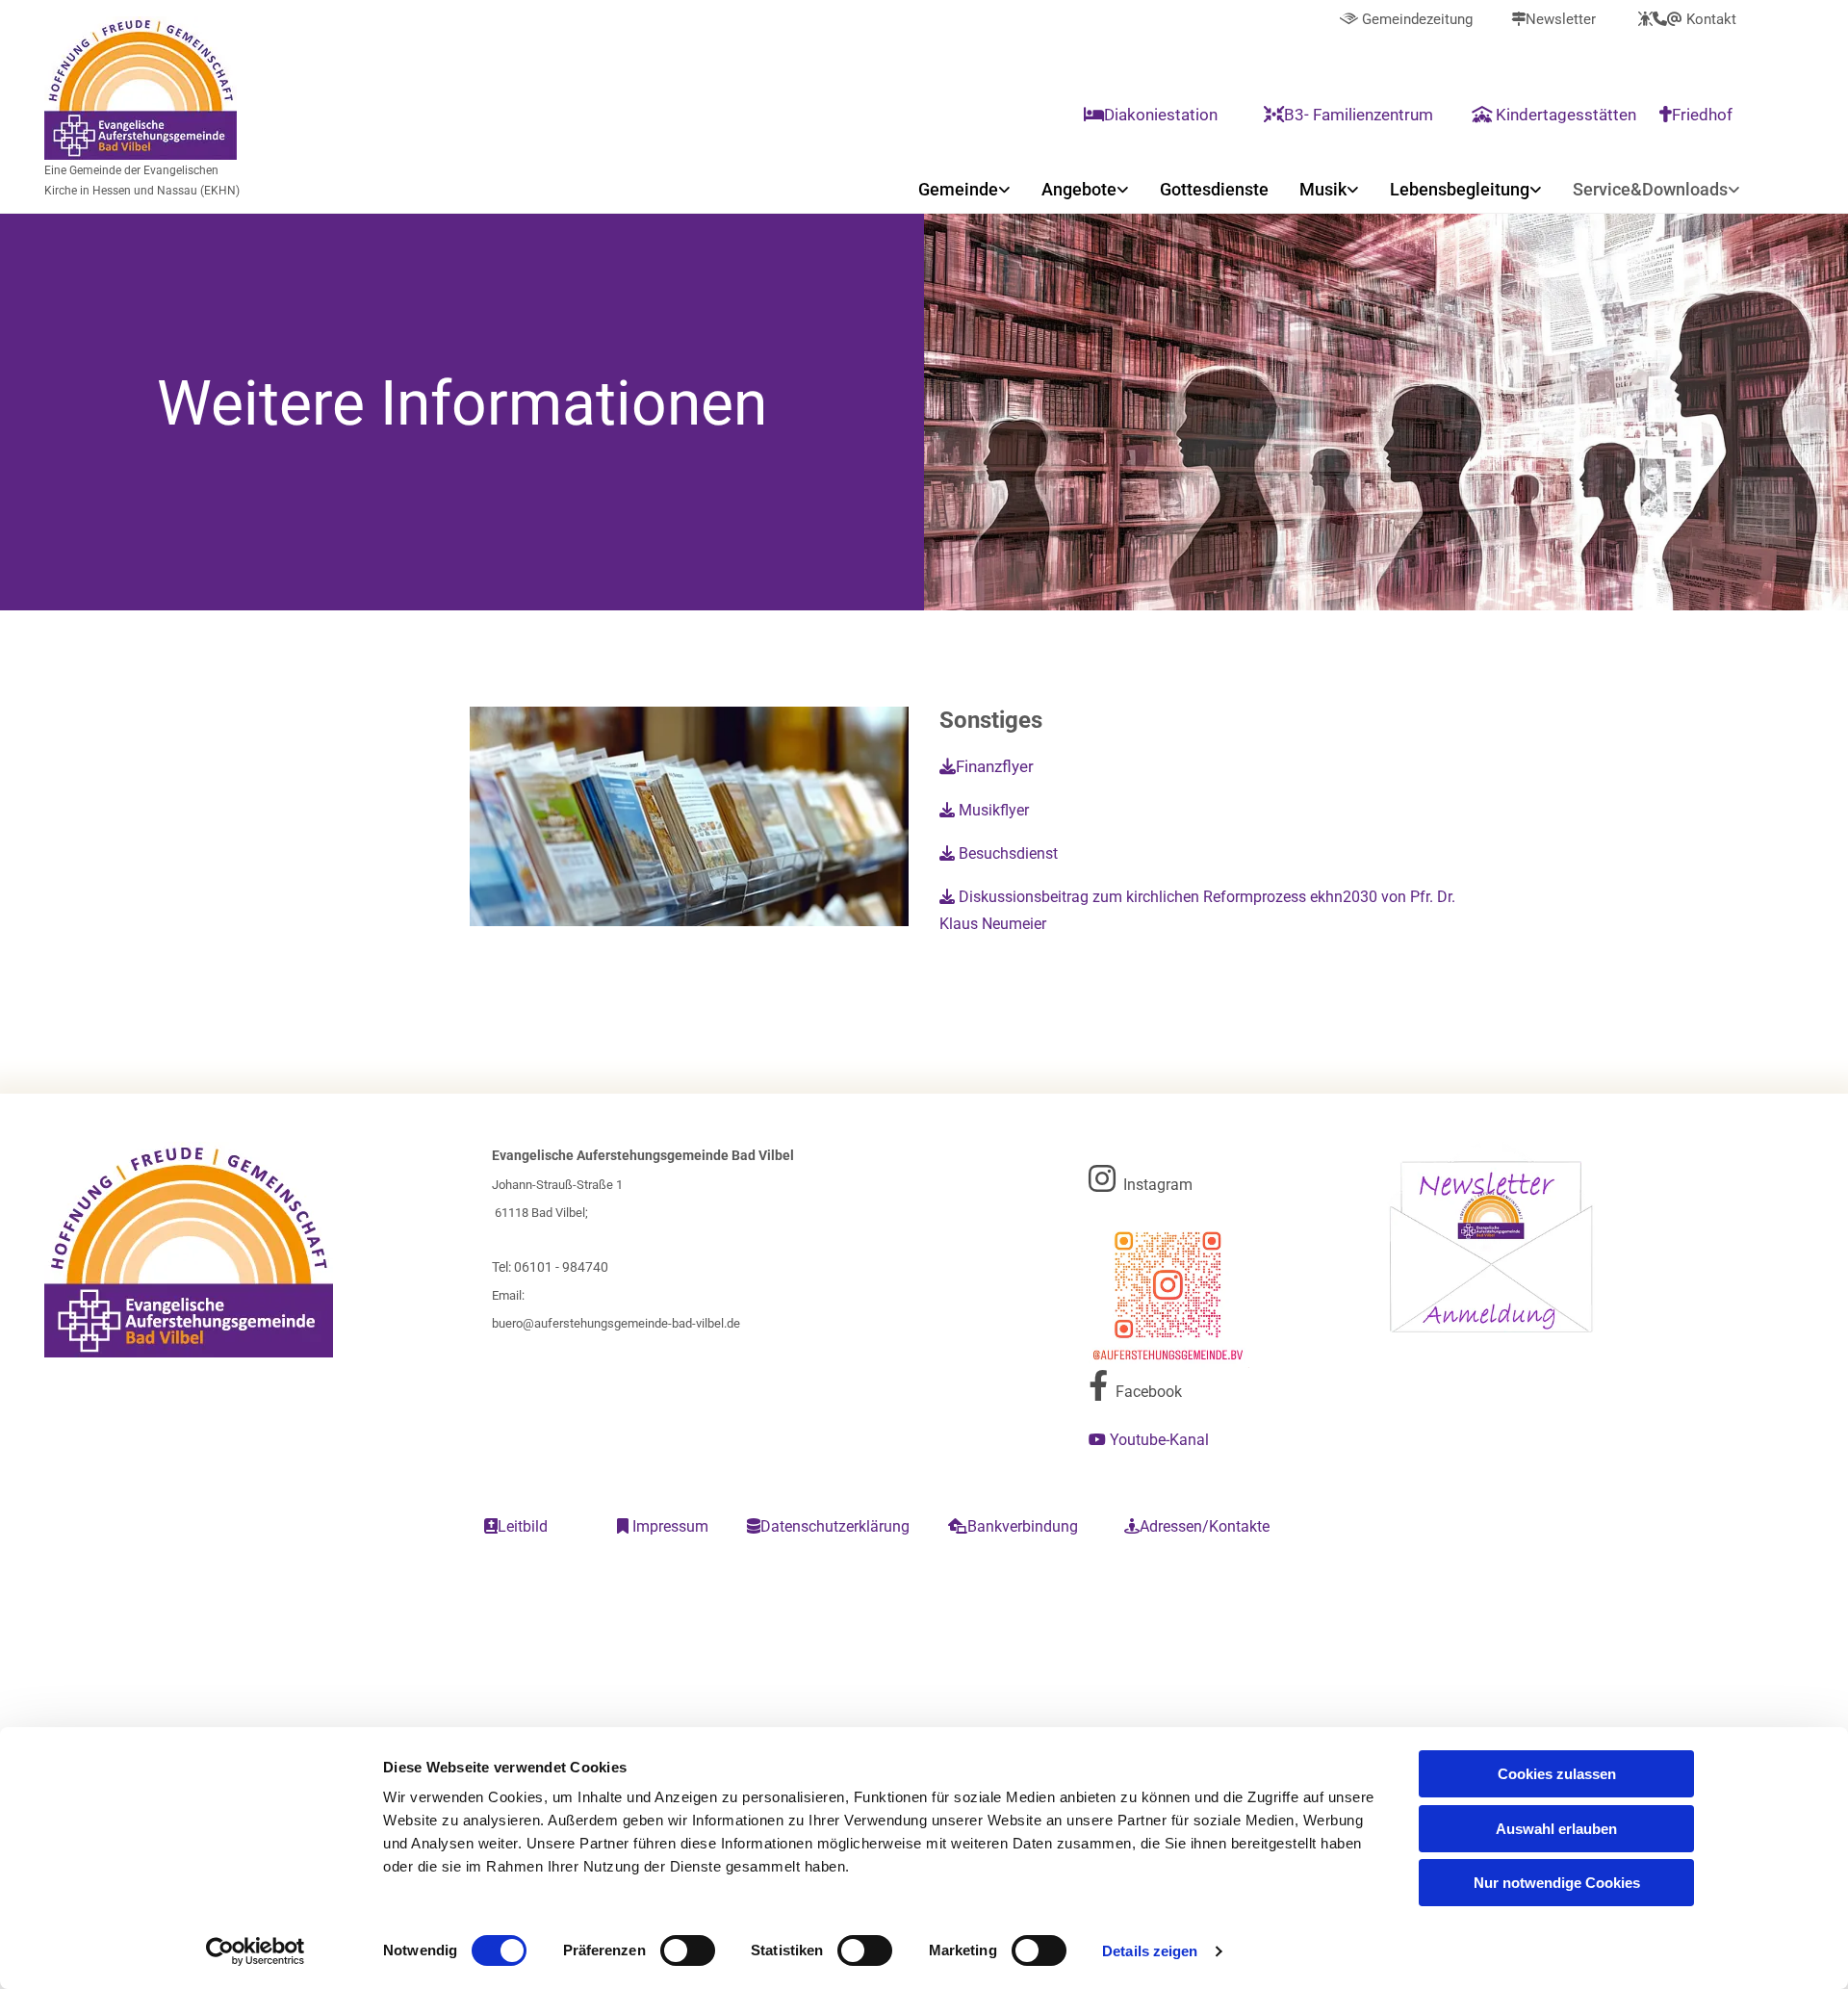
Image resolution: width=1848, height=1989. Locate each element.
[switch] (688, 1950)
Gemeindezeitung (1406, 19)
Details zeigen (1150, 1951)
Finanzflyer (987, 766)
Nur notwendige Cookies (1557, 1883)
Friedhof (1698, 115)
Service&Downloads (1650, 189)
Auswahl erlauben (1556, 1829)
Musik (1323, 189)
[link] (964, 189)
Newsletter (1553, 19)
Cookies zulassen (1557, 1774)
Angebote (1079, 189)
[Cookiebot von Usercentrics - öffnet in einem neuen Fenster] (256, 1951)
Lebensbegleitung (1460, 189)
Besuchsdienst (999, 853)
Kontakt (1687, 19)
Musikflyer (984, 810)
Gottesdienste (1214, 189)
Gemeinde (958, 189)
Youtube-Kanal (1151, 1440)
